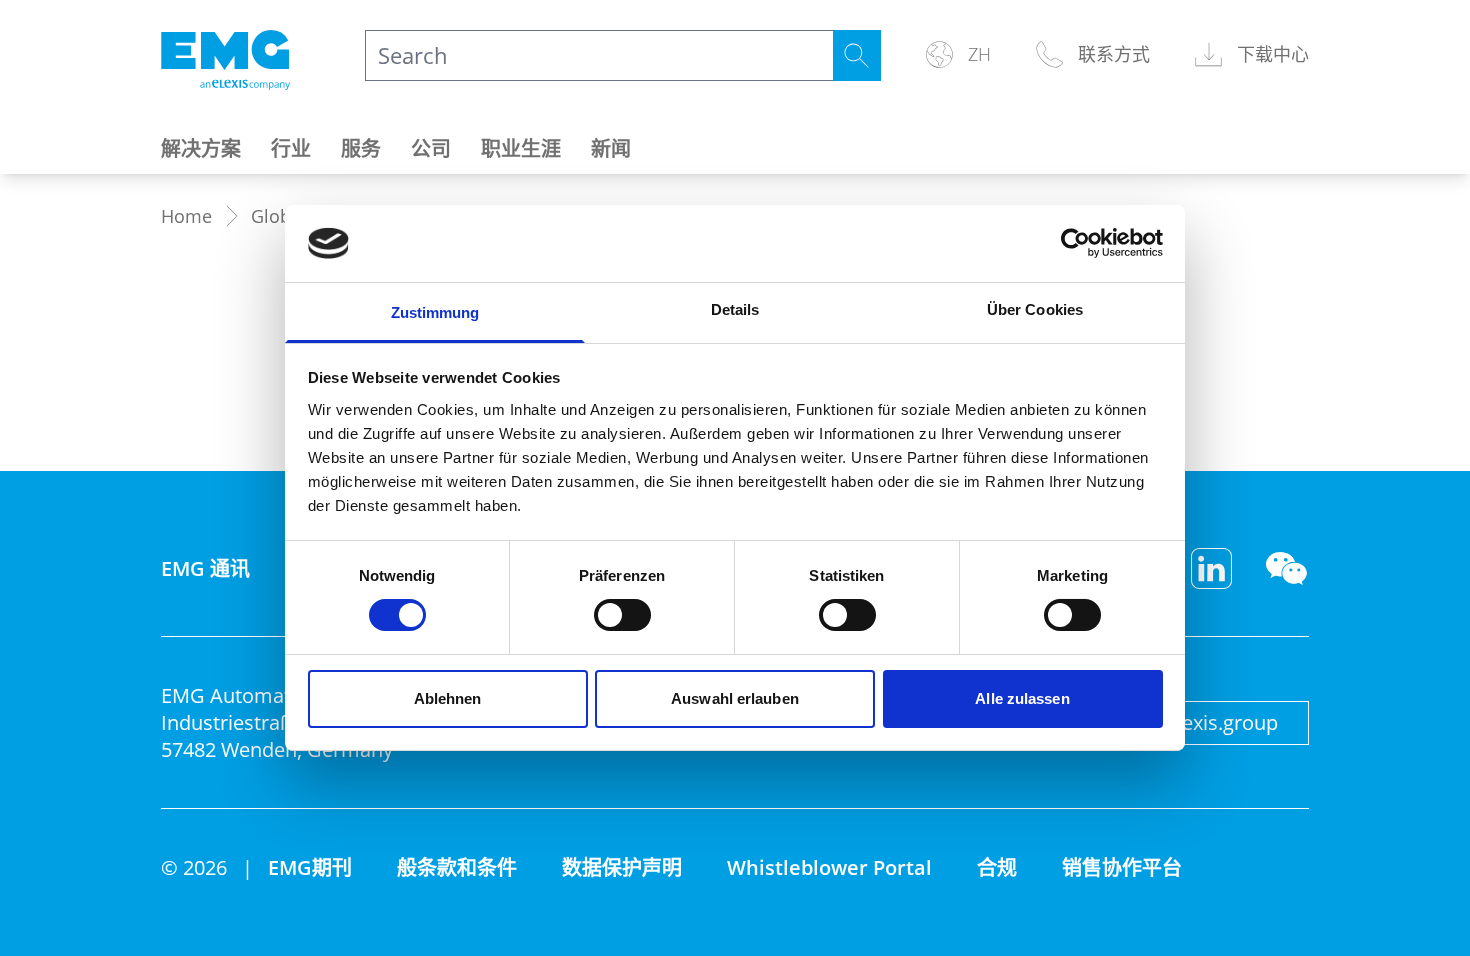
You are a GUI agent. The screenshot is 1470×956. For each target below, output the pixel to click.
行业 (291, 148)
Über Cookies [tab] (1035, 309)
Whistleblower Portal (829, 867)
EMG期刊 (310, 867)
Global (278, 216)
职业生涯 (521, 148)
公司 (431, 148)
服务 (361, 148)
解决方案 (201, 148)
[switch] (622, 615)
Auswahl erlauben (735, 698)
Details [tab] (735, 309)
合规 (997, 867)
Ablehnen (448, 698)
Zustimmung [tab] (435, 312)
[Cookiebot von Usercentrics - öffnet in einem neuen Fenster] (1075, 243)
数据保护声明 (622, 867)
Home (186, 216)
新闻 (611, 148)
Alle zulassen (1022, 698)
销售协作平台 (1122, 867)
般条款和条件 (457, 867)
